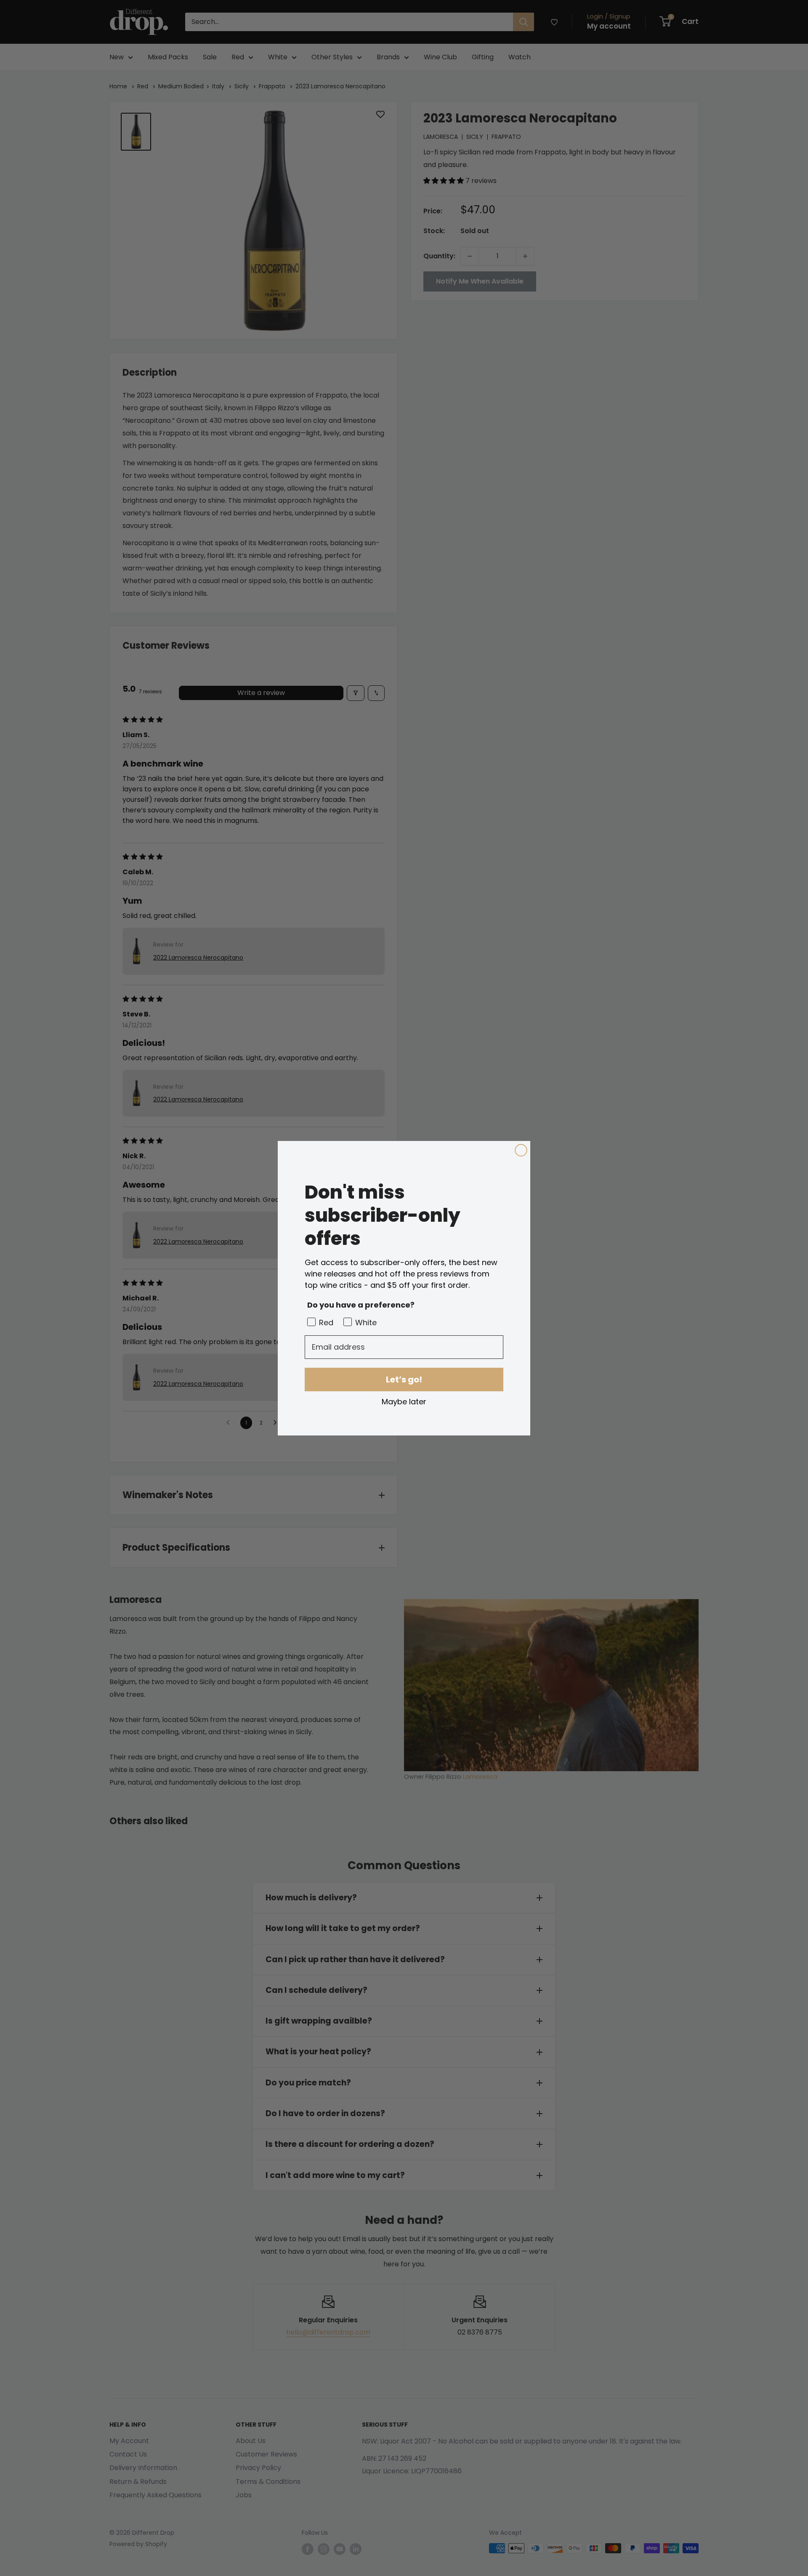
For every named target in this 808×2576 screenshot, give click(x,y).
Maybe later (404, 1401)
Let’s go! (404, 1380)
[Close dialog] (521, 1150)
